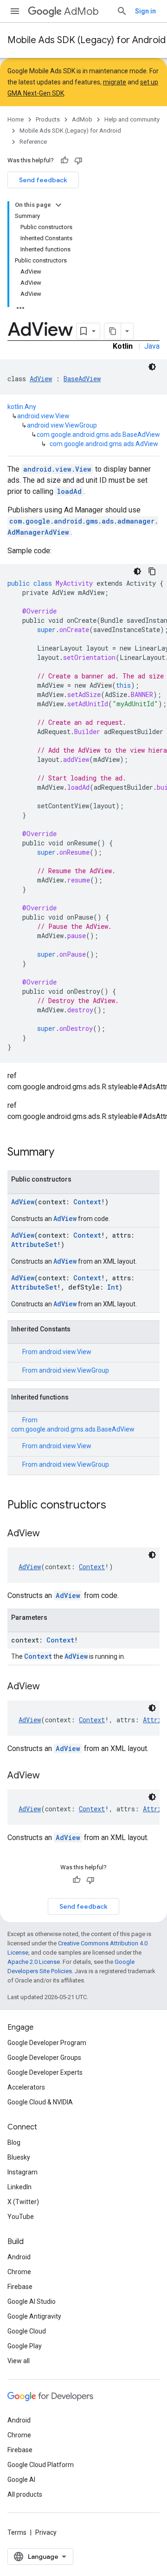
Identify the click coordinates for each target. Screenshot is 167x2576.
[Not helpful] (78, 160)
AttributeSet (34, 1244)
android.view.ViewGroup (62, 425)
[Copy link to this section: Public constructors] (116, 1506)
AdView (41, 379)
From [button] (57, 1352)
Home (16, 119)
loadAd (69, 491)
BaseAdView (82, 379)
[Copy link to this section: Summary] (64, 1153)
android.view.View (43, 416)
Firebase (20, 2287)
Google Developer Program (47, 2043)
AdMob (81, 11)
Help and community (132, 119)
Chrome (19, 2272)
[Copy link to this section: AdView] (49, 1534)
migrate (115, 82)
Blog (14, 2142)
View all (19, 2361)
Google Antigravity (34, 2316)
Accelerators (26, 2087)
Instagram (22, 2172)
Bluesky (19, 2157)
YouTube (21, 2217)
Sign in (145, 11)
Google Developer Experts (45, 2072)
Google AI (21, 2480)
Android (19, 2257)
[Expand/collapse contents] (58, 205)
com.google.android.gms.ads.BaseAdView (98, 435)
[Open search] (122, 11)
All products (25, 2494)
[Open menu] (15, 11)
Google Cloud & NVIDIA (40, 2102)
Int (113, 1287)
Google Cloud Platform (41, 2465)
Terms (17, 2532)
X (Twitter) (23, 2202)
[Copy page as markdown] (113, 331)
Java (152, 346)
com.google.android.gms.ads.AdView (104, 444)
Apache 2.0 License (34, 1962)
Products (48, 119)
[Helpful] (64, 160)
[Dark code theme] (152, 367)
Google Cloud (27, 2331)
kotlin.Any (22, 407)
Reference (33, 142)
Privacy (46, 2532)
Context (87, 1202)
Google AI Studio (32, 2301)
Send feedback (43, 180)
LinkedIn (19, 2187)
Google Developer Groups (44, 2058)
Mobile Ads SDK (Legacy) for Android (87, 40)
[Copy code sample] (152, 571)
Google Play (25, 2346)
